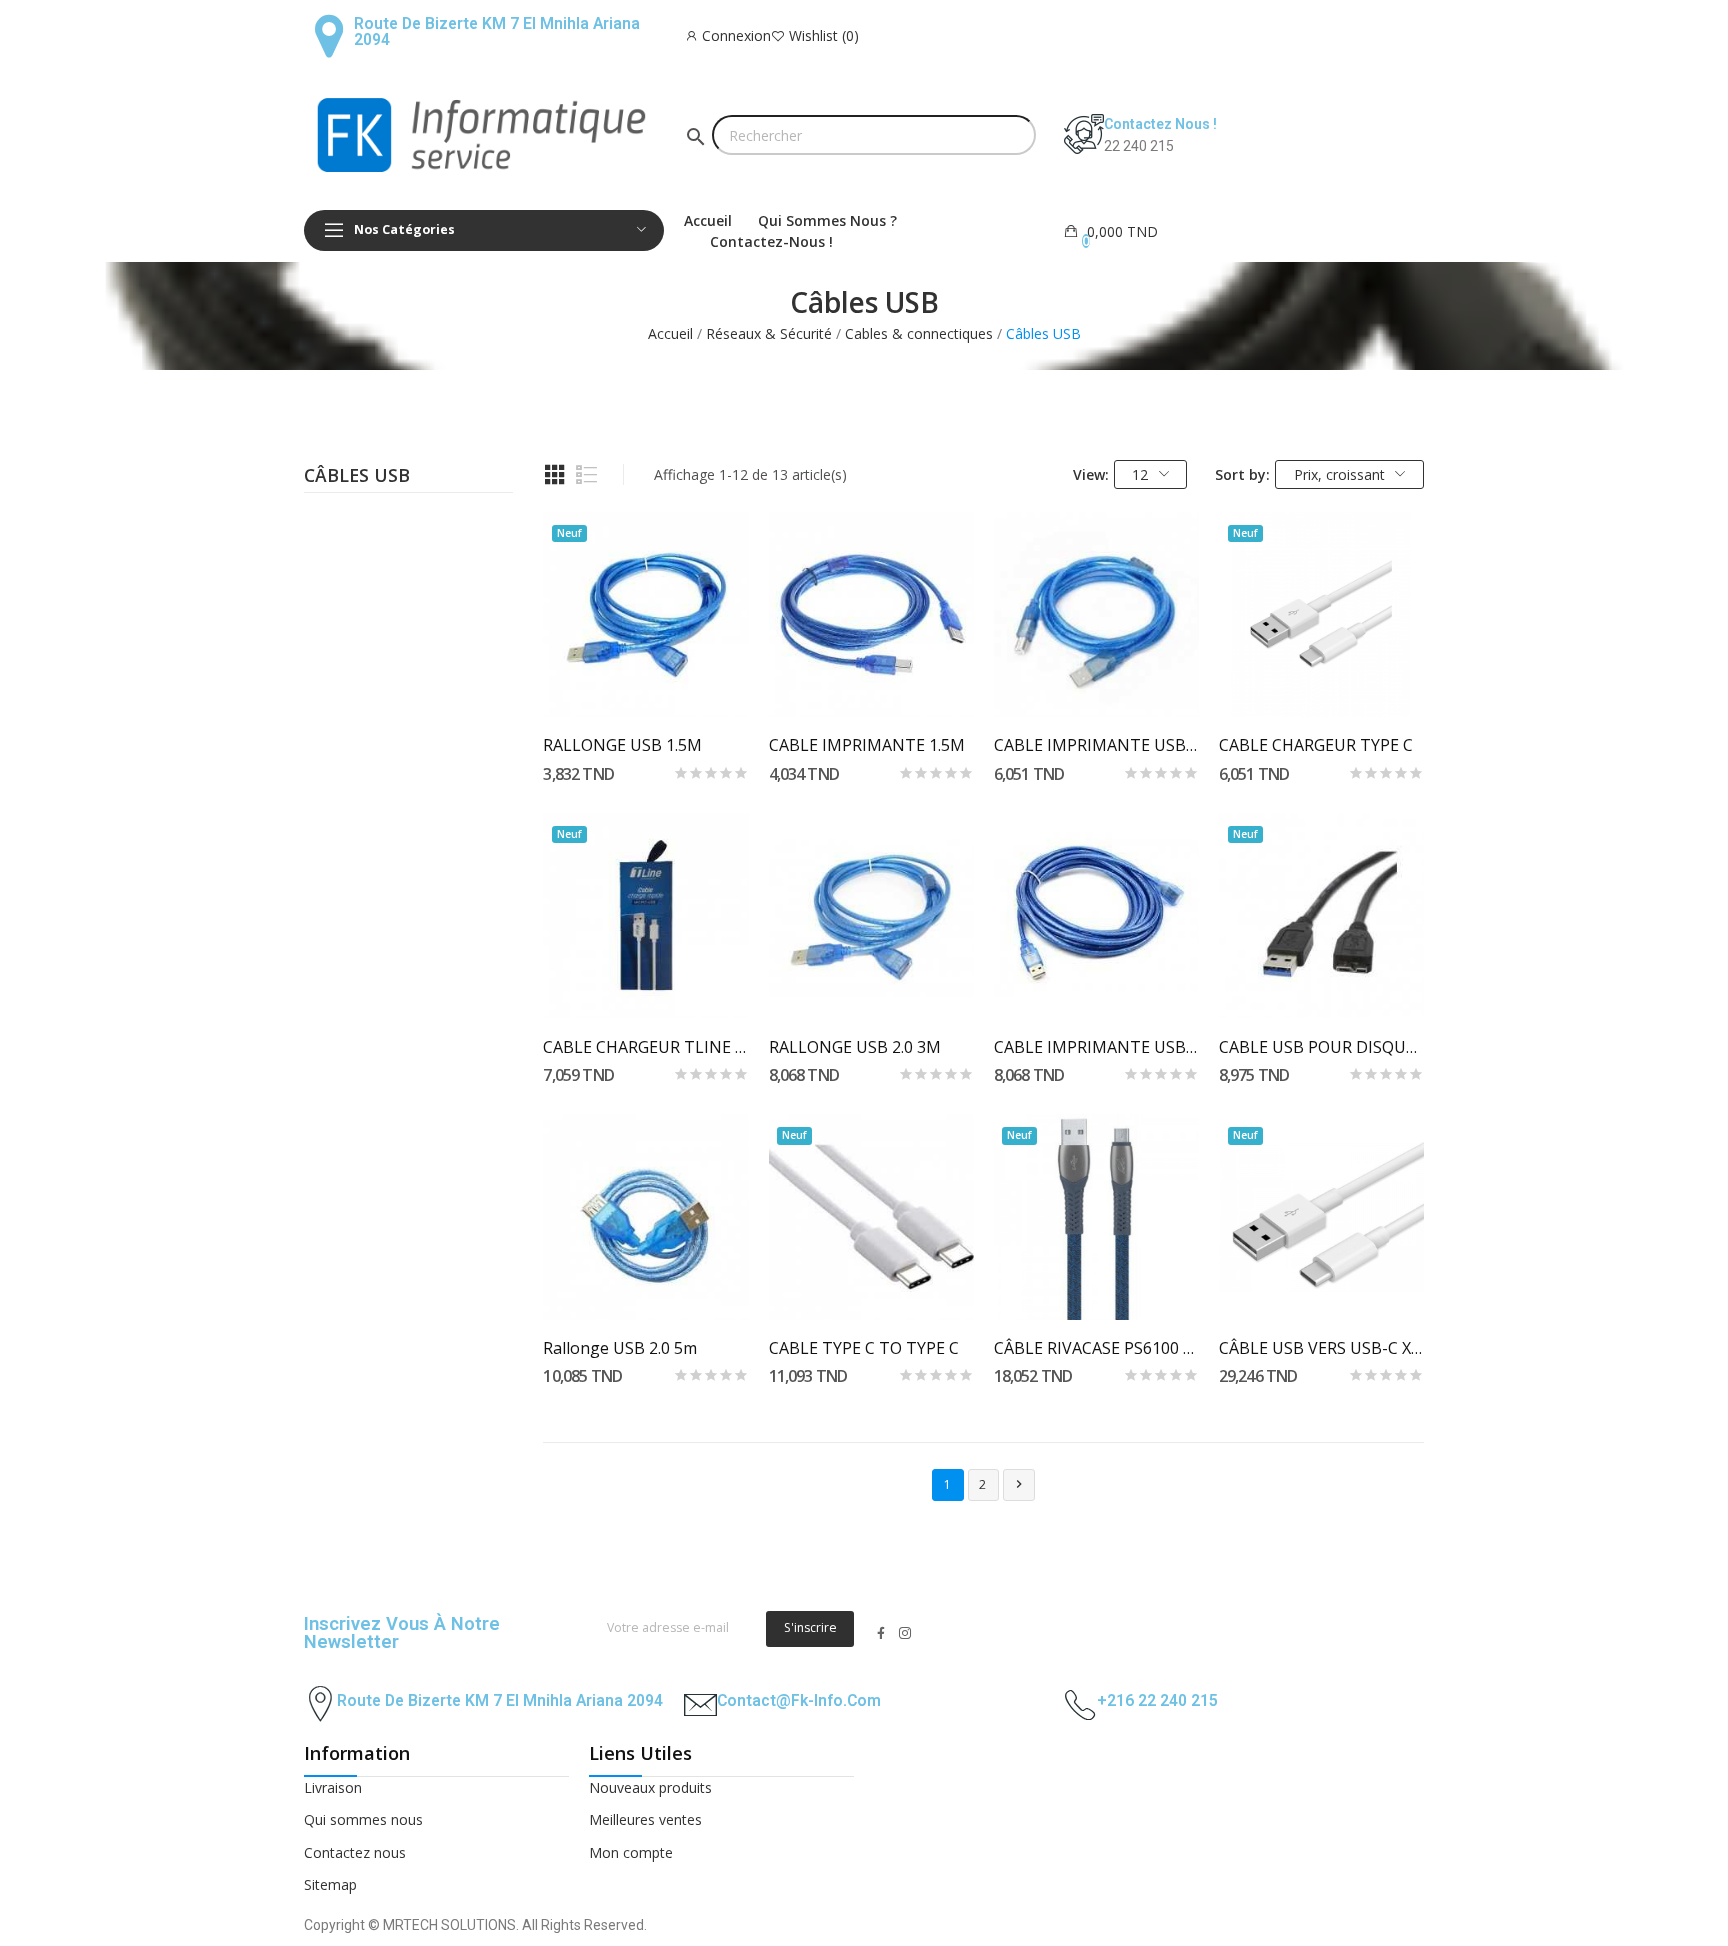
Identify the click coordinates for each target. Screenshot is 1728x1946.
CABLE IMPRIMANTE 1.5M (867, 745)
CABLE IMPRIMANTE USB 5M (1096, 1047)
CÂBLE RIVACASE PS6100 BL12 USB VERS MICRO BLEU (1096, 1348)
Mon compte (631, 1852)
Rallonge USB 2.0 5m (620, 1348)
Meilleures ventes (645, 1819)
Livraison (333, 1787)
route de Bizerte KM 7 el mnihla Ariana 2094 (500, 1700)
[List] (587, 475)
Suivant (1019, 1484)
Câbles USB (357, 477)
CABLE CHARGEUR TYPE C (1316, 745)
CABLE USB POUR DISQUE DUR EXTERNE (1321, 1047)
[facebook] (881, 1633)
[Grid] (555, 475)
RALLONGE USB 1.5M (622, 745)
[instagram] (905, 1633)
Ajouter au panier (645, 681)
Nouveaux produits (650, 1787)
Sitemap (330, 1884)
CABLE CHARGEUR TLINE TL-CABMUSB (645, 1047)
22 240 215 (1139, 146)
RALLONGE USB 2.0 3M (855, 1047)
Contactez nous (355, 1852)
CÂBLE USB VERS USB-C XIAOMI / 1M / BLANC (1321, 1348)
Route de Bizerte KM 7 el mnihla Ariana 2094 (497, 31)
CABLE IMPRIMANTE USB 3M (1096, 745)
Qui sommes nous (363, 1819)
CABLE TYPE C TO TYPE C (864, 1348)
